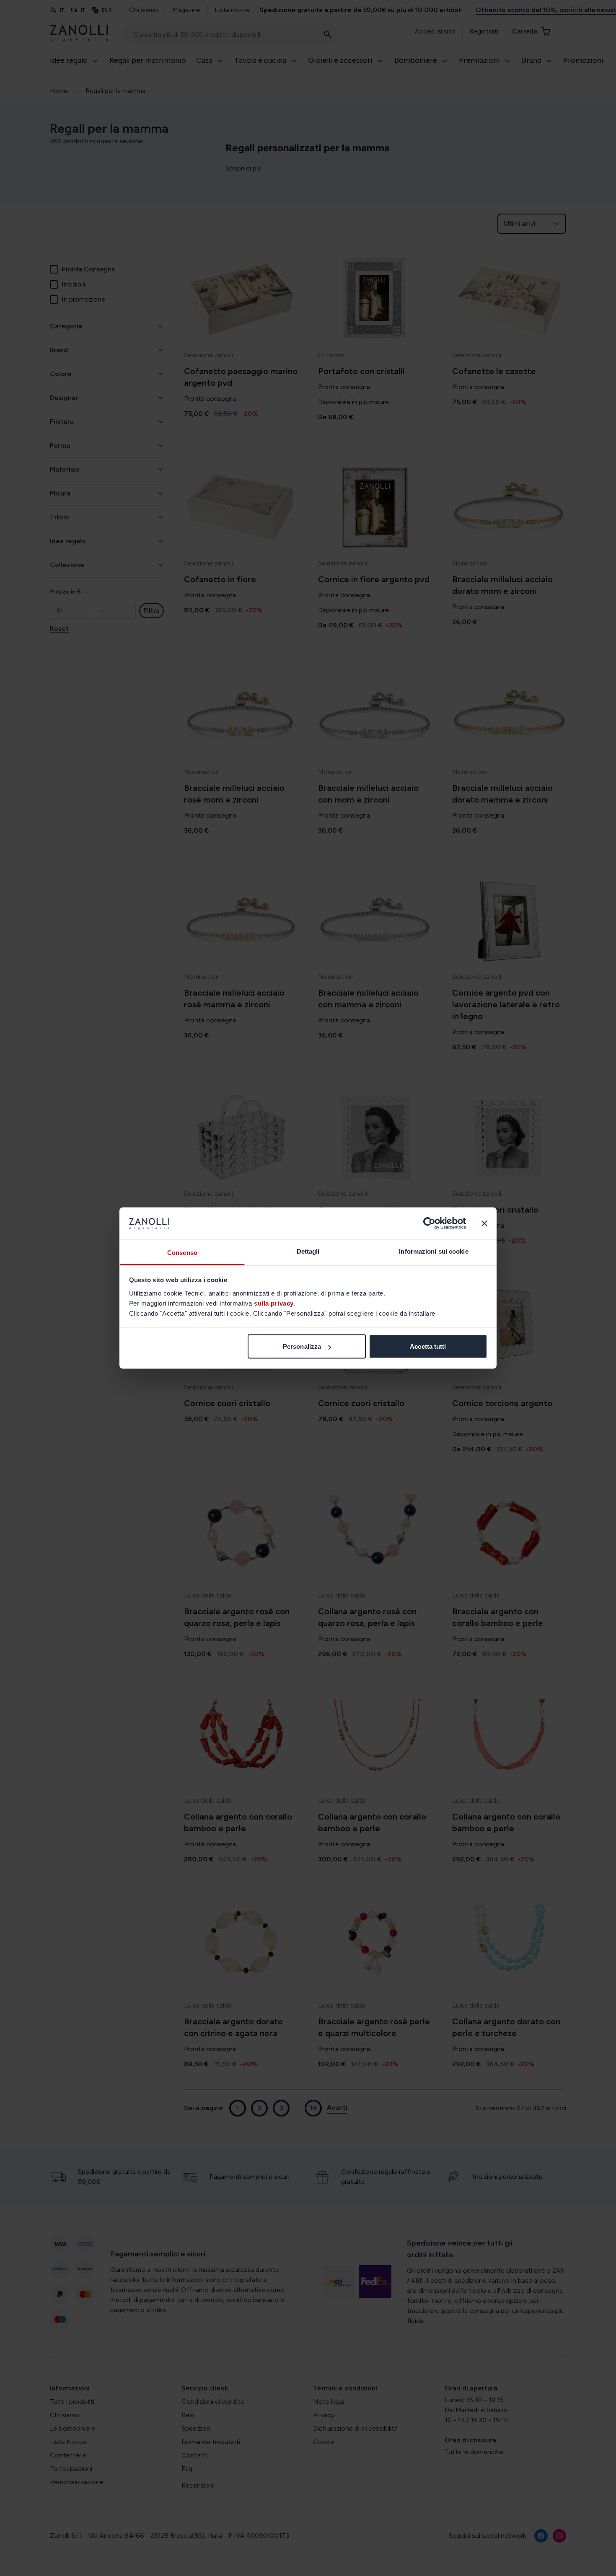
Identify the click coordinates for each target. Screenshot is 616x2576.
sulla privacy (274, 1303)
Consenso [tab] (182, 1252)
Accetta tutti (428, 1346)
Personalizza (302, 1346)
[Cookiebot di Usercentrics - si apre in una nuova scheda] (429, 1223)
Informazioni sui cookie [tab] (434, 1251)
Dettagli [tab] (308, 1251)
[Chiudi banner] (484, 1223)
